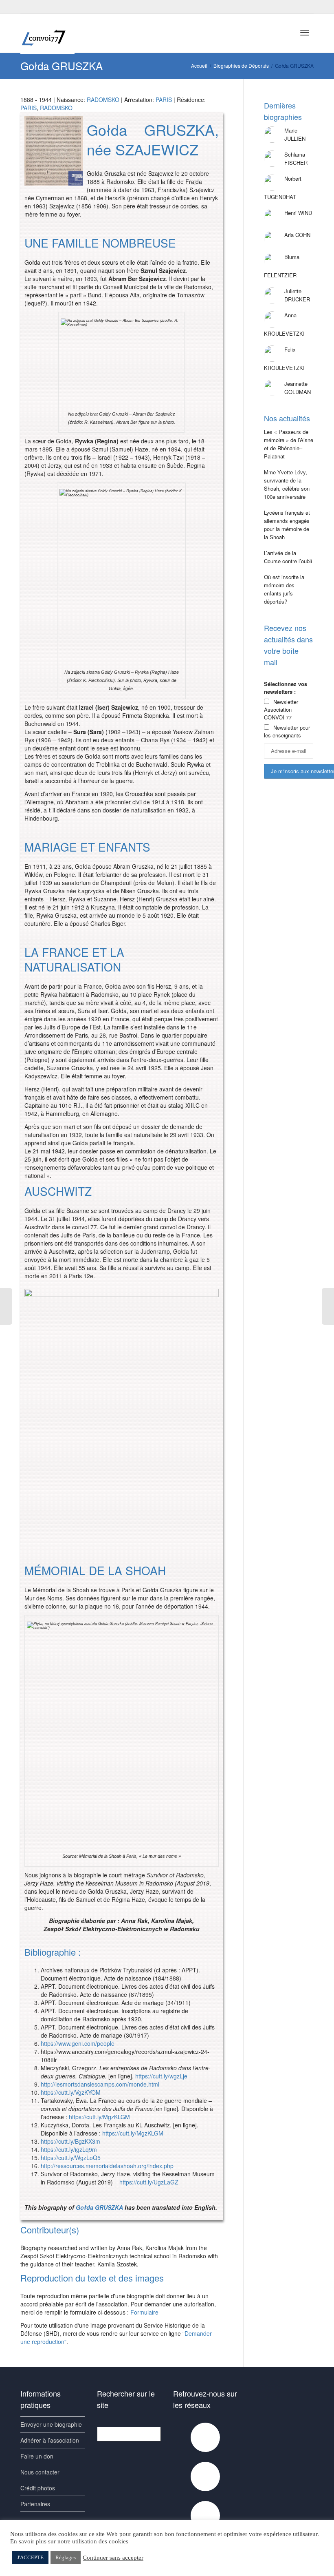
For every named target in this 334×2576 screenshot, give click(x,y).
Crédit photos (38, 2488)
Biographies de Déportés (241, 65)
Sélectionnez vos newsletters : (286, 688)
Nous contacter (40, 2472)
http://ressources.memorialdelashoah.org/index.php (107, 2166)
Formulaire (144, 2312)
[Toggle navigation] (305, 33)
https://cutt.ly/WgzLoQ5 (71, 2158)
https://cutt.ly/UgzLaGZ (149, 2182)
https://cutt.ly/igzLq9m (69, 2149)
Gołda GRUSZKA (99, 2207)
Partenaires (35, 2504)
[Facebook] (27, 7)
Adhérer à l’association (50, 2440)
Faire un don (37, 2456)
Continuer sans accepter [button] (113, 2558)
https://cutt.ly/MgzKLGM (99, 2117)
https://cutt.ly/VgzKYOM (71, 2092)
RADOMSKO (103, 100)
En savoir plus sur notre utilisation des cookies (69, 2541)
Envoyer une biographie (51, 2424)
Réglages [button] (66, 2557)
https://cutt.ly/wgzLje (161, 2076)
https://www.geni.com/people (78, 2043)
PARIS (164, 100)
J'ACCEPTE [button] (30, 2557)
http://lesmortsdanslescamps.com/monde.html (100, 2084)
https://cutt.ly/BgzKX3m (70, 2141)
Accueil (199, 65)
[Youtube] (41, 7)
